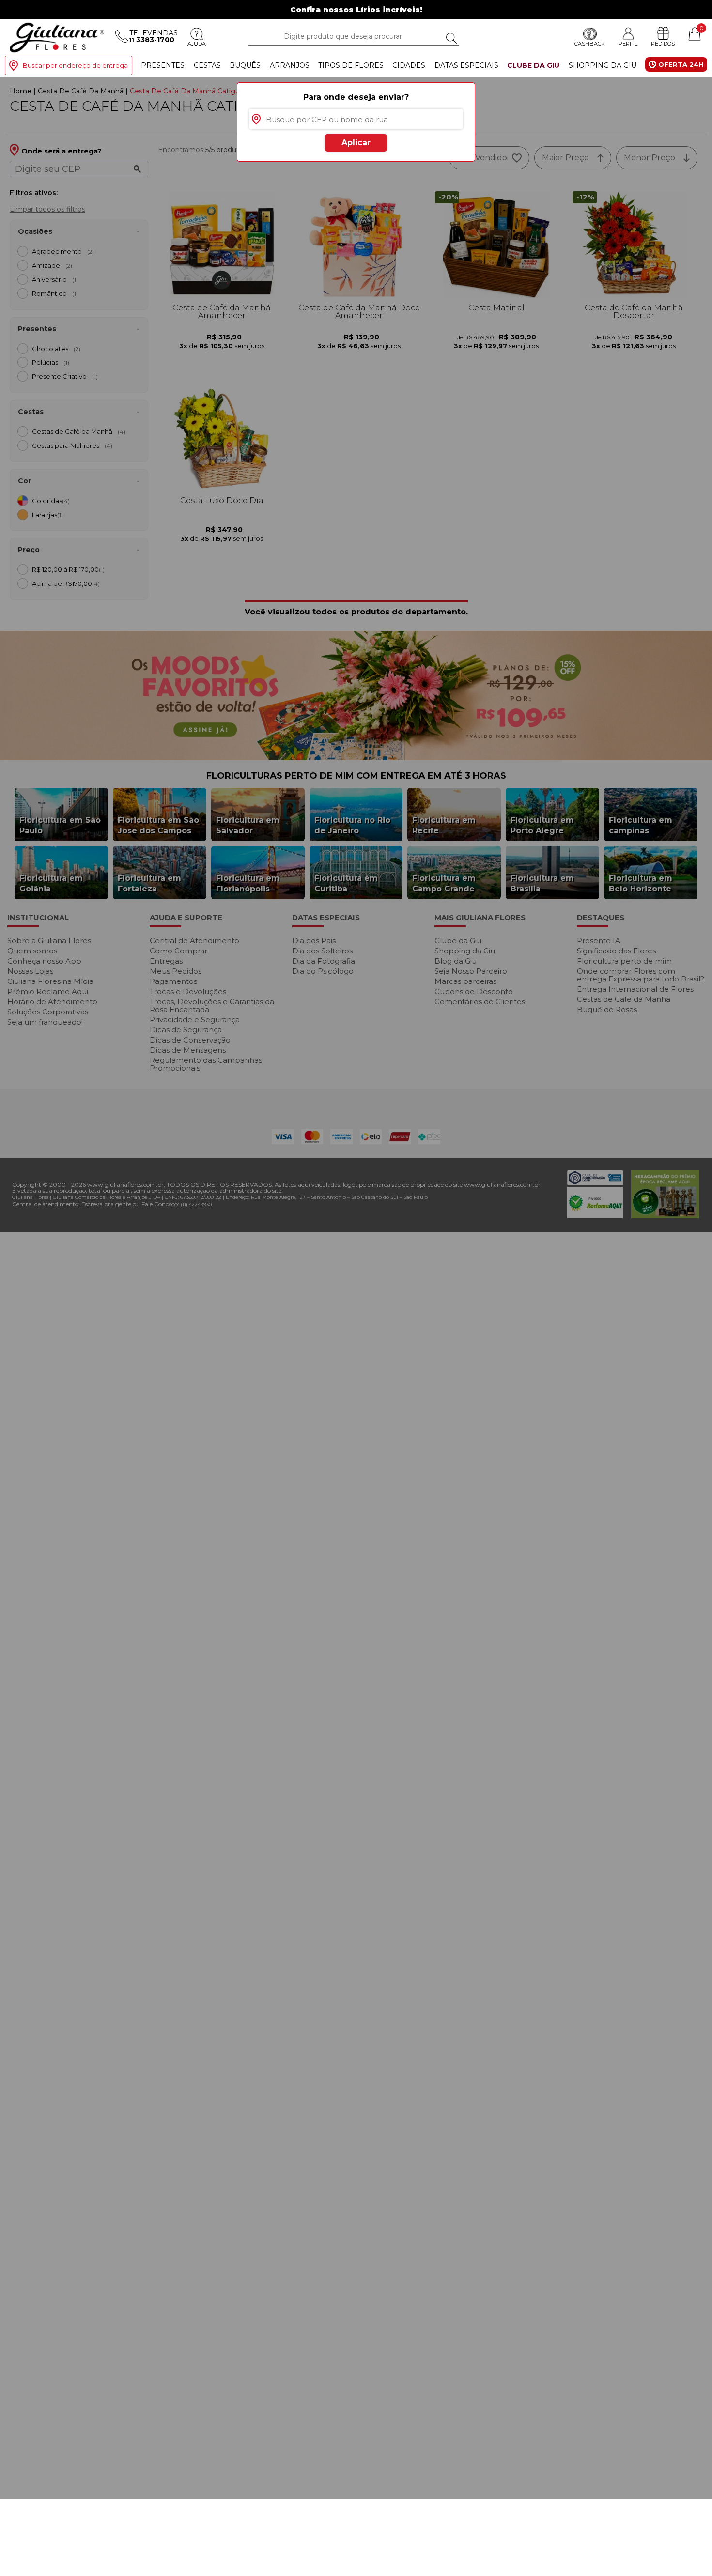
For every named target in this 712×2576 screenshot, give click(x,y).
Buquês (245, 65)
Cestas (207, 65)
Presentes (163, 65)
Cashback (590, 44)
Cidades (409, 65)
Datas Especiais (466, 65)
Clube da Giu (533, 65)
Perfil (628, 44)
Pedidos (663, 44)
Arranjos (290, 65)
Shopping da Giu (603, 65)
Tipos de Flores (351, 65)
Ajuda (197, 44)
